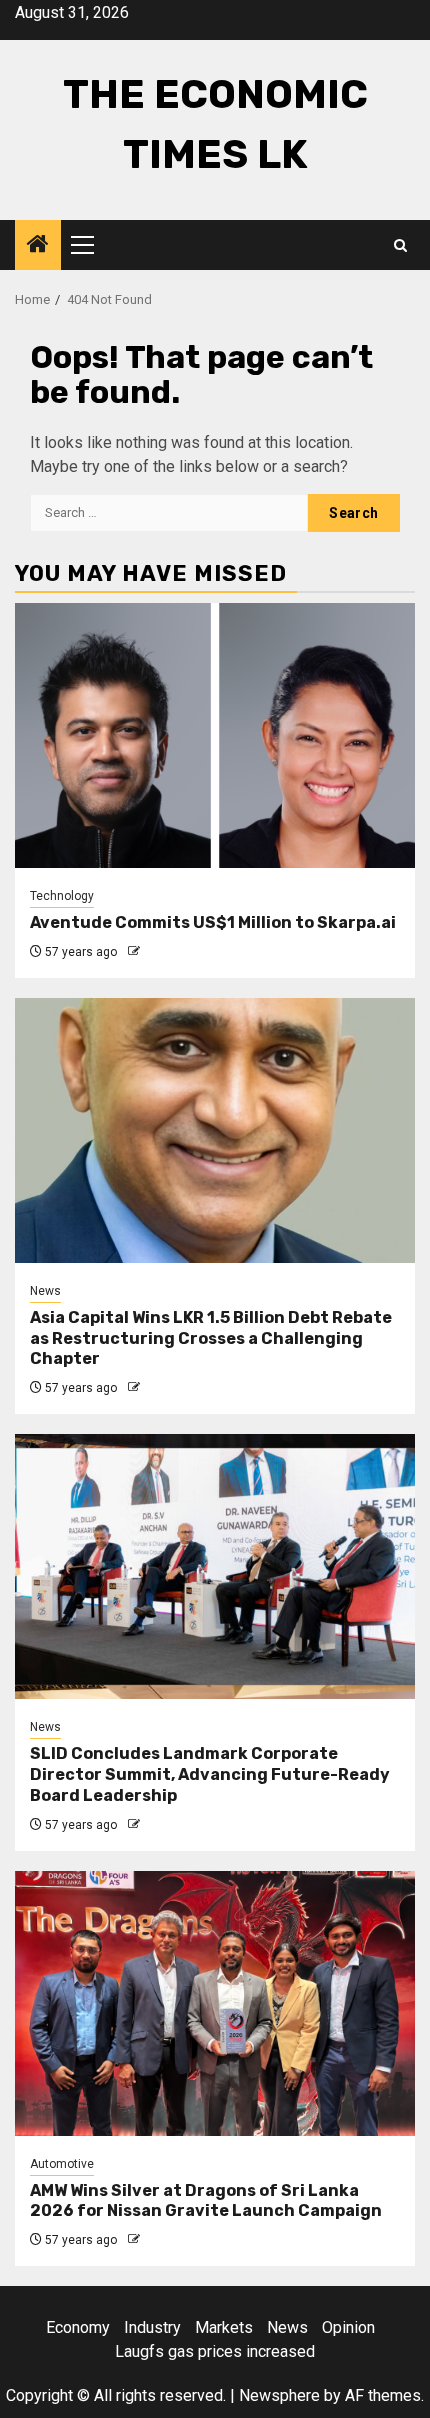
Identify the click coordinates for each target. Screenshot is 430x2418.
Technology (62, 896)
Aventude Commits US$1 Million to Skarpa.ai (213, 922)
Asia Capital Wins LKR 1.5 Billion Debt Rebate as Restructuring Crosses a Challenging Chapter (211, 1338)
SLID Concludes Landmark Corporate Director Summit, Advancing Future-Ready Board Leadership (210, 1774)
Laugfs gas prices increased (215, 2351)
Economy (78, 2327)
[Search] (400, 245)
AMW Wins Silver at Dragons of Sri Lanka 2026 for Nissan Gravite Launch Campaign (206, 2201)
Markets (224, 2327)
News (45, 1291)
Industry (152, 2327)
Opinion (348, 2327)
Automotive (62, 2164)
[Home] (38, 246)
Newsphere (279, 2395)
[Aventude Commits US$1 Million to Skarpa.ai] (215, 735)
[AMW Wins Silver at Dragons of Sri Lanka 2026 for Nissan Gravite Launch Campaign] (215, 2003)
